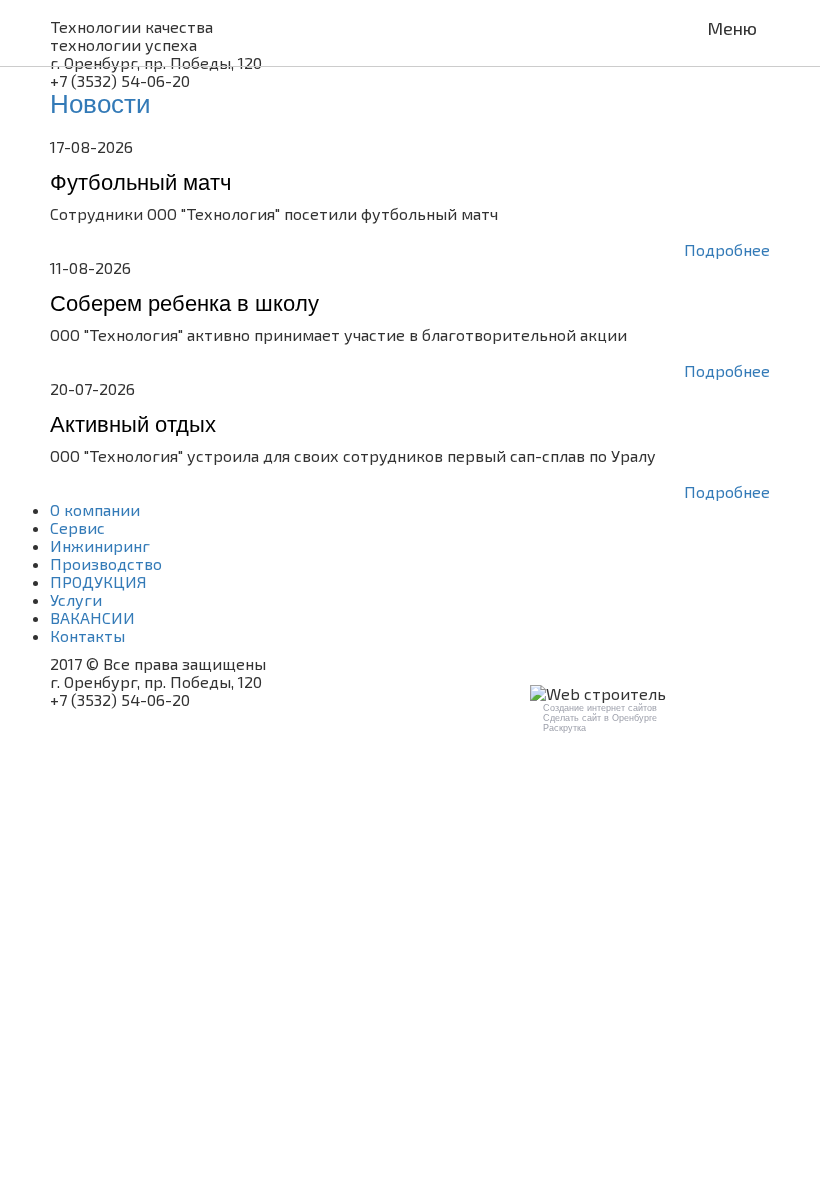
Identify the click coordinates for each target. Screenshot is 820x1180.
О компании (95, 509)
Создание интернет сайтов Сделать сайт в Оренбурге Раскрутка (600, 718)
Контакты (87, 635)
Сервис (77, 527)
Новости (100, 104)
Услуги (76, 599)
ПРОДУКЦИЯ (98, 581)
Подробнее (727, 250)
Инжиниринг (100, 545)
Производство (106, 563)
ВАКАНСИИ (92, 617)
